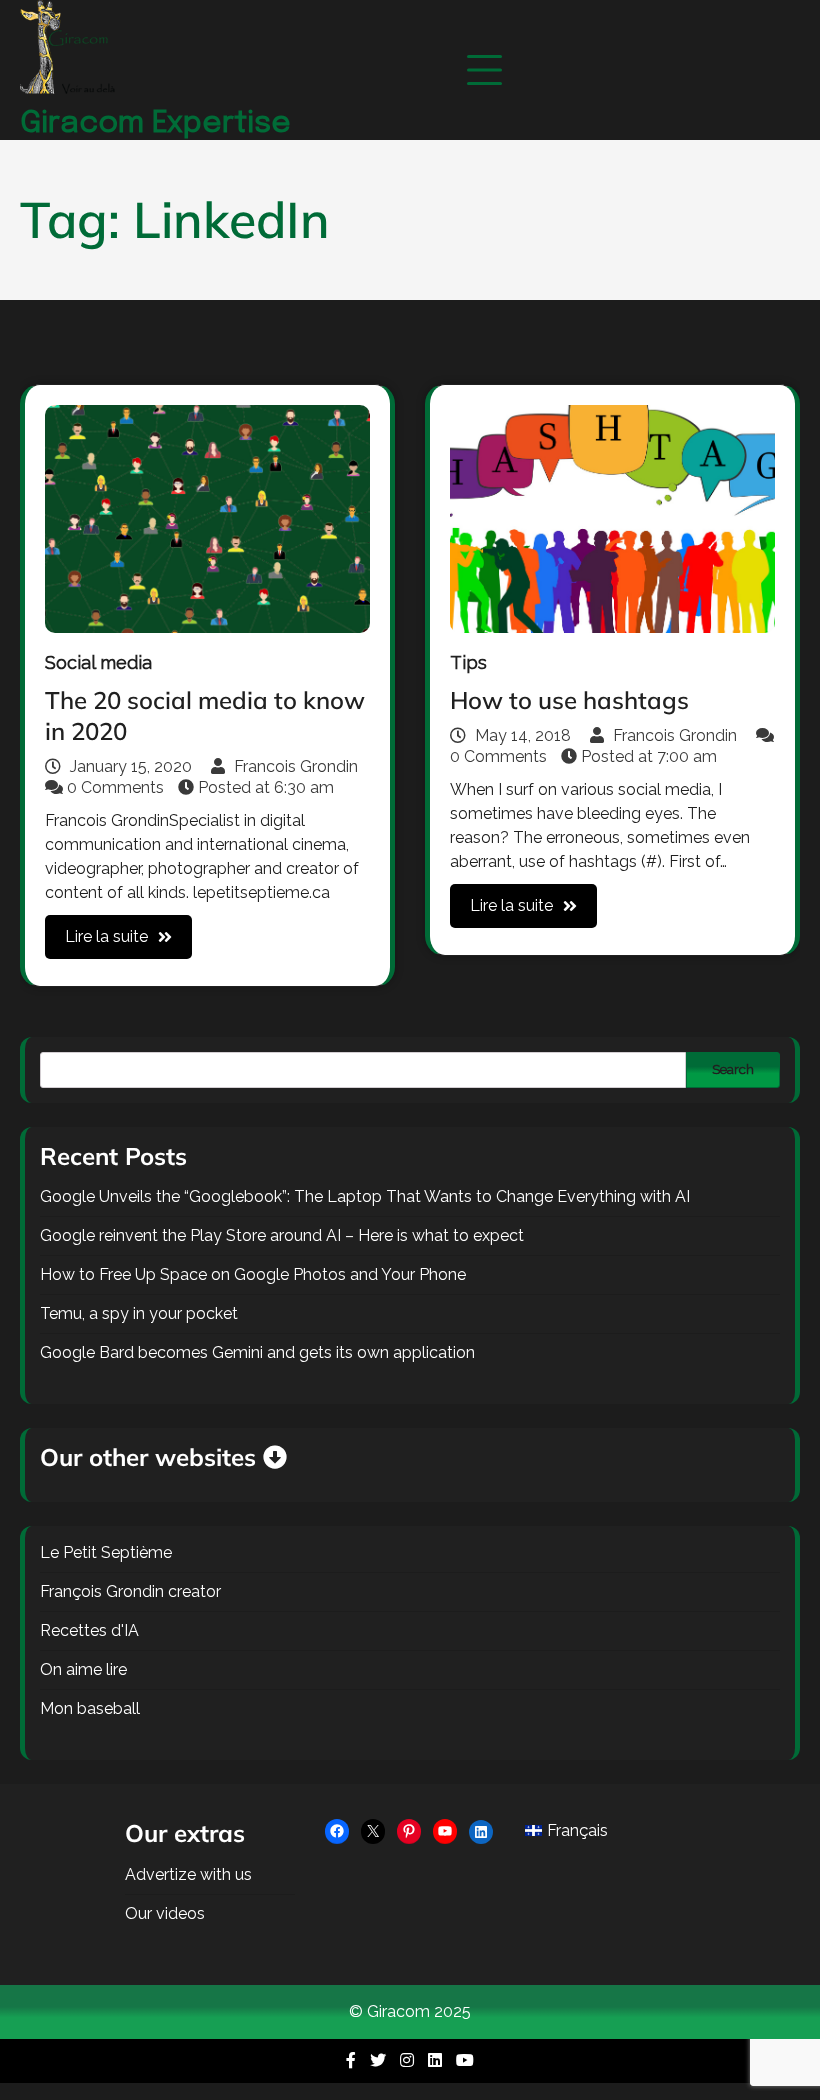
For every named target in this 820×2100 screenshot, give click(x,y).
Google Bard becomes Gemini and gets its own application (257, 1352)
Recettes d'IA (89, 1630)
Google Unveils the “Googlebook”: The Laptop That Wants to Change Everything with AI (365, 1196)
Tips (468, 662)
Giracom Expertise (155, 123)
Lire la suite (106, 936)
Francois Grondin (294, 766)
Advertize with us (188, 1874)
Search (733, 1069)
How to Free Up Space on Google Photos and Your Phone (253, 1274)
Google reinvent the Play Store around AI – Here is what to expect (282, 1235)
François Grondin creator (130, 1591)
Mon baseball (90, 1708)
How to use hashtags (569, 700)
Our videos (165, 1913)
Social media (98, 662)
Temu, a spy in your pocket (139, 1313)
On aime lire (83, 1669)
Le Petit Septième (106, 1552)
